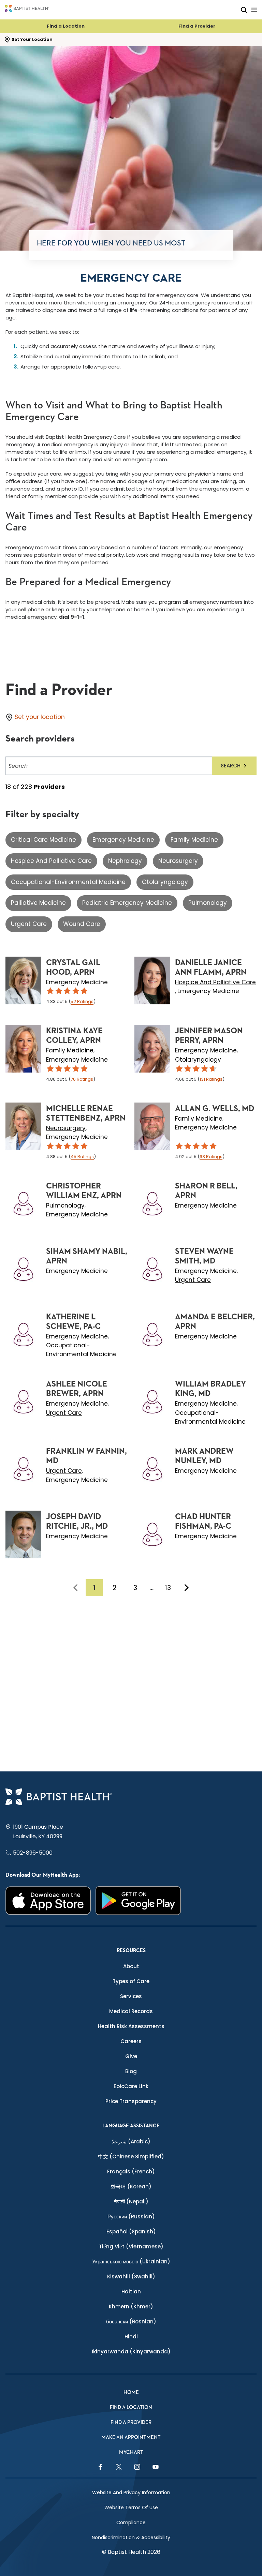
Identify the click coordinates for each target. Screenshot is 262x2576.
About (131, 1966)
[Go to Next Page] (187, 1588)
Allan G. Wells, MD (215, 1109)
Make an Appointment (131, 2437)
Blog (131, 2071)
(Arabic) (131, 2141)
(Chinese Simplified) (131, 2156)
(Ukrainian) (131, 2262)
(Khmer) (131, 2307)
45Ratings (82, 1157)
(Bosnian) (131, 2322)
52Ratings (82, 1001)
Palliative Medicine (38, 903)
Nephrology (125, 861)
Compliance (131, 2522)
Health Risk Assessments (131, 2026)
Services (131, 1996)
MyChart (131, 2452)
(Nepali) (131, 2201)
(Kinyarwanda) (131, 2352)
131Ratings (211, 1079)
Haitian (131, 2292)
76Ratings (82, 1079)
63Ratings (211, 1157)
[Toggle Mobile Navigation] (254, 10)
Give (131, 2056)
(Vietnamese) (131, 2246)
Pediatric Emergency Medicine (127, 903)
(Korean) (131, 2186)
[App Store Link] (48, 1901)
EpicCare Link (131, 2086)
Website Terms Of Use (131, 2507)
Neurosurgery (178, 861)
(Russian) (131, 2216)
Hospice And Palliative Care (51, 861)
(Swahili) (131, 2277)
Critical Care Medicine (43, 840)
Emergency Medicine (123, 840)
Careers (131, 2041)
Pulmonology (208, 903)
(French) (131, 2171)
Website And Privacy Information (131, 2492)
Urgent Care (29, 924)
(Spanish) (131, 2231)
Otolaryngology (165, 882)
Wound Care (82, 924)
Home (131, 2392)
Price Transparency (131, 2101)
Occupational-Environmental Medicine (68, 882)
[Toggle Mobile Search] (244, 10)
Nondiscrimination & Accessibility (131, 2537)
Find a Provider (197, 26)
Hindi (131, 2337)
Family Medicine (194, 840)
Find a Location (66, 26)
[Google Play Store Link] (138, 1901)
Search (231, 766)
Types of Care (131, 1981)
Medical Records (131, 2011)
